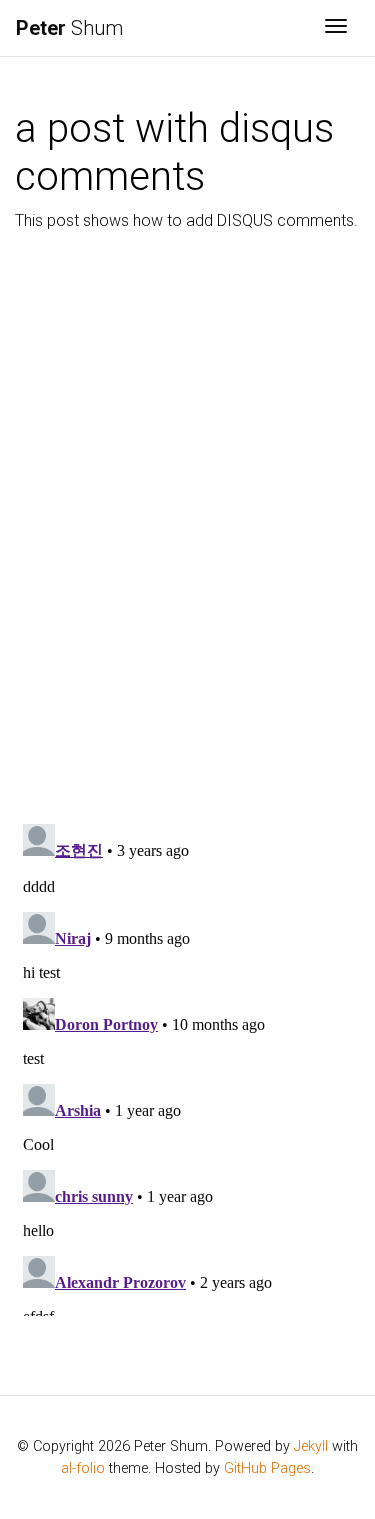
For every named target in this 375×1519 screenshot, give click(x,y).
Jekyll (311, 1446)
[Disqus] (187, 523)
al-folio (83, 1468)
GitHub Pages (267, 1468)
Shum (69, 28)
